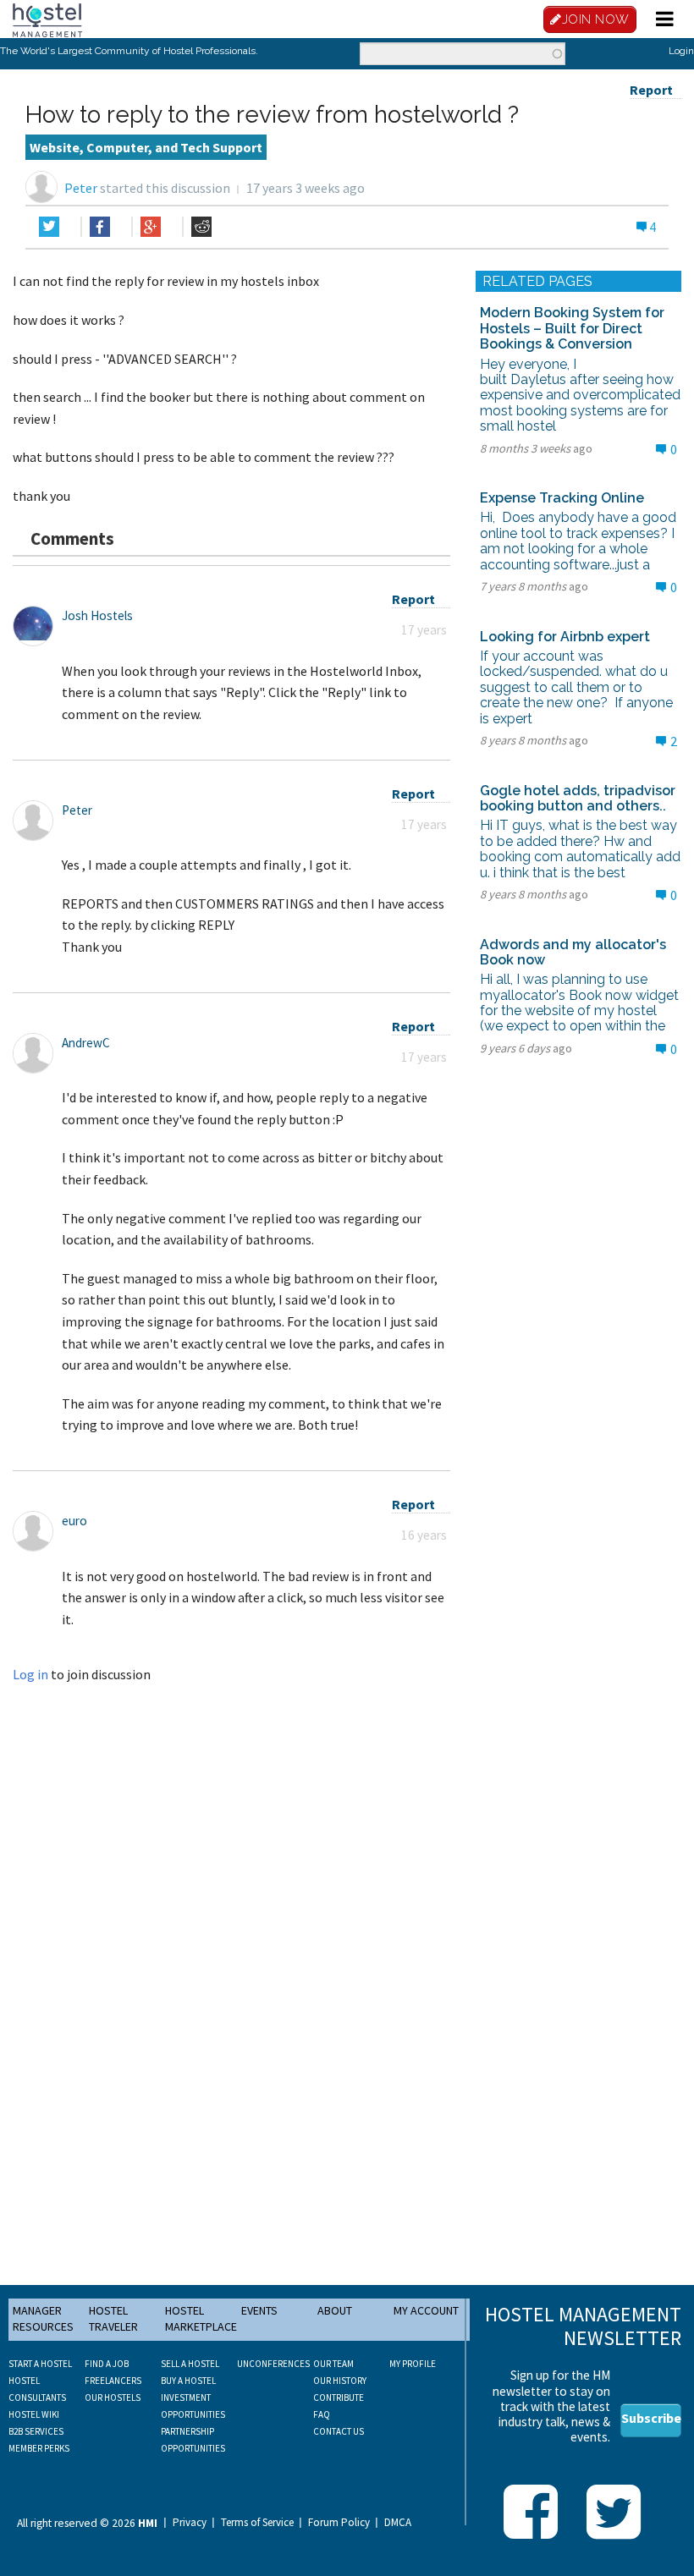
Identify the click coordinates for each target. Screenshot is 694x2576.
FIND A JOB (107, 2364)
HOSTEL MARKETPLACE (201, 2319)
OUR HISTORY (340, 2381)
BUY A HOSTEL (188, 2381)
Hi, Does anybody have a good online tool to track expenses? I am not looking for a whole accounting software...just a (578, 541)
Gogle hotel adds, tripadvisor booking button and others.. (578, 798)
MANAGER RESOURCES (43, 2319)
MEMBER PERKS (39, 2448)
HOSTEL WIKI (34, 2414)
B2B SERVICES (36, 2431)
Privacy (190, 2523)
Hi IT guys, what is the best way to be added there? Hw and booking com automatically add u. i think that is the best (580, 849)
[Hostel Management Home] (47, 19)
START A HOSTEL (40, 2364)
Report (651, 90)
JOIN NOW (596, 19)
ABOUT (335, 2310)
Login (681, 51)
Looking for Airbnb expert (565, 637)
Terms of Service (257, 2523)
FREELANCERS (113, 2381)
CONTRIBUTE (339, 2397)
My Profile (413, 2364)
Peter (81, 188)
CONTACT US (339, 2431)
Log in (30, 1674)
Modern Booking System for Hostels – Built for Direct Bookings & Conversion (572, 328)
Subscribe (651, 2418)
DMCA (398, 2523)
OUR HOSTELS (113, 2397)
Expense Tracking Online (562, 498)
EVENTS (259, 2310)
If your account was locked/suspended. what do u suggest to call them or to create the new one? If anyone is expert (576, 687)
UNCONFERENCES (273, 2364)
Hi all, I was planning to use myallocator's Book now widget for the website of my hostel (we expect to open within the (579, 1002)
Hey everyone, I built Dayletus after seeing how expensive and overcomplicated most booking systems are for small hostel (580, 395)
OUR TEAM (333, 2364)
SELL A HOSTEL (190, 2364)
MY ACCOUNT (426, 2310)
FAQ (322, 2414)
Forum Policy (339, 2523)
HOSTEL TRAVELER (113, 2319)
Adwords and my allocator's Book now (573, 952)
